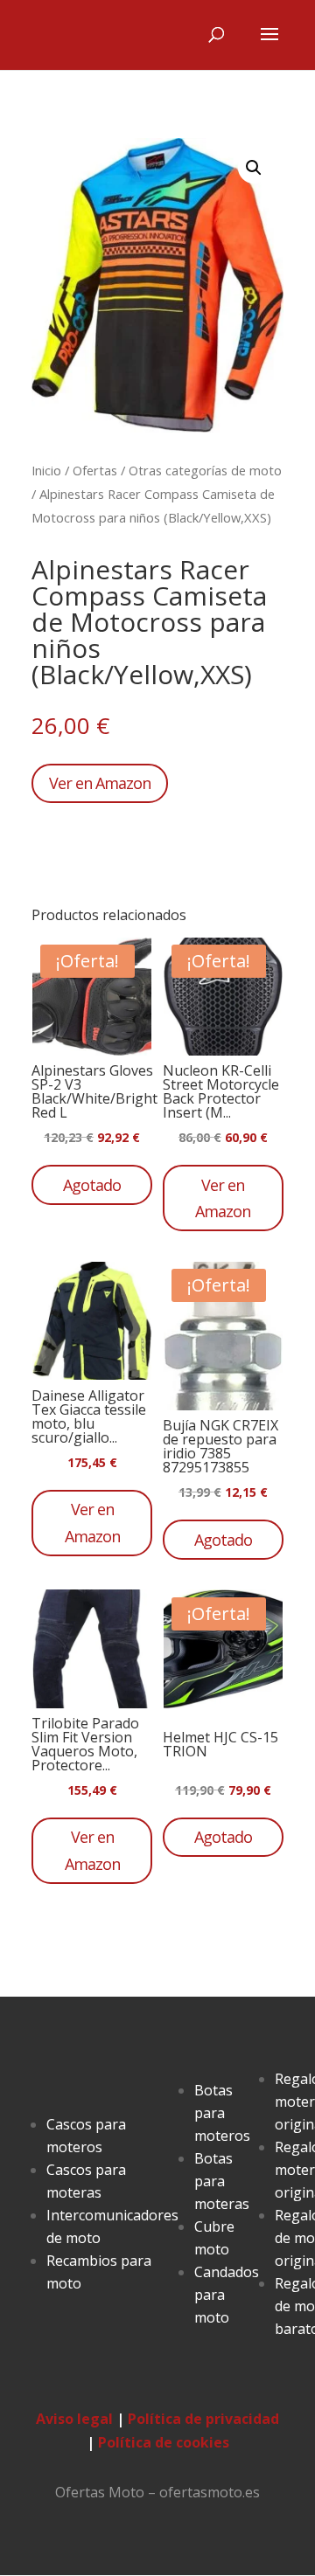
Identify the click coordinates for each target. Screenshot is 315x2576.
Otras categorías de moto (205, 470)
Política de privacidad (203, 2419)
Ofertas (95, 470)
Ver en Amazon (100, 783)
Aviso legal (74, 2419)
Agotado (92, 1185)
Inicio (46, 470)
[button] (254, 168)
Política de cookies (164, 2442)
